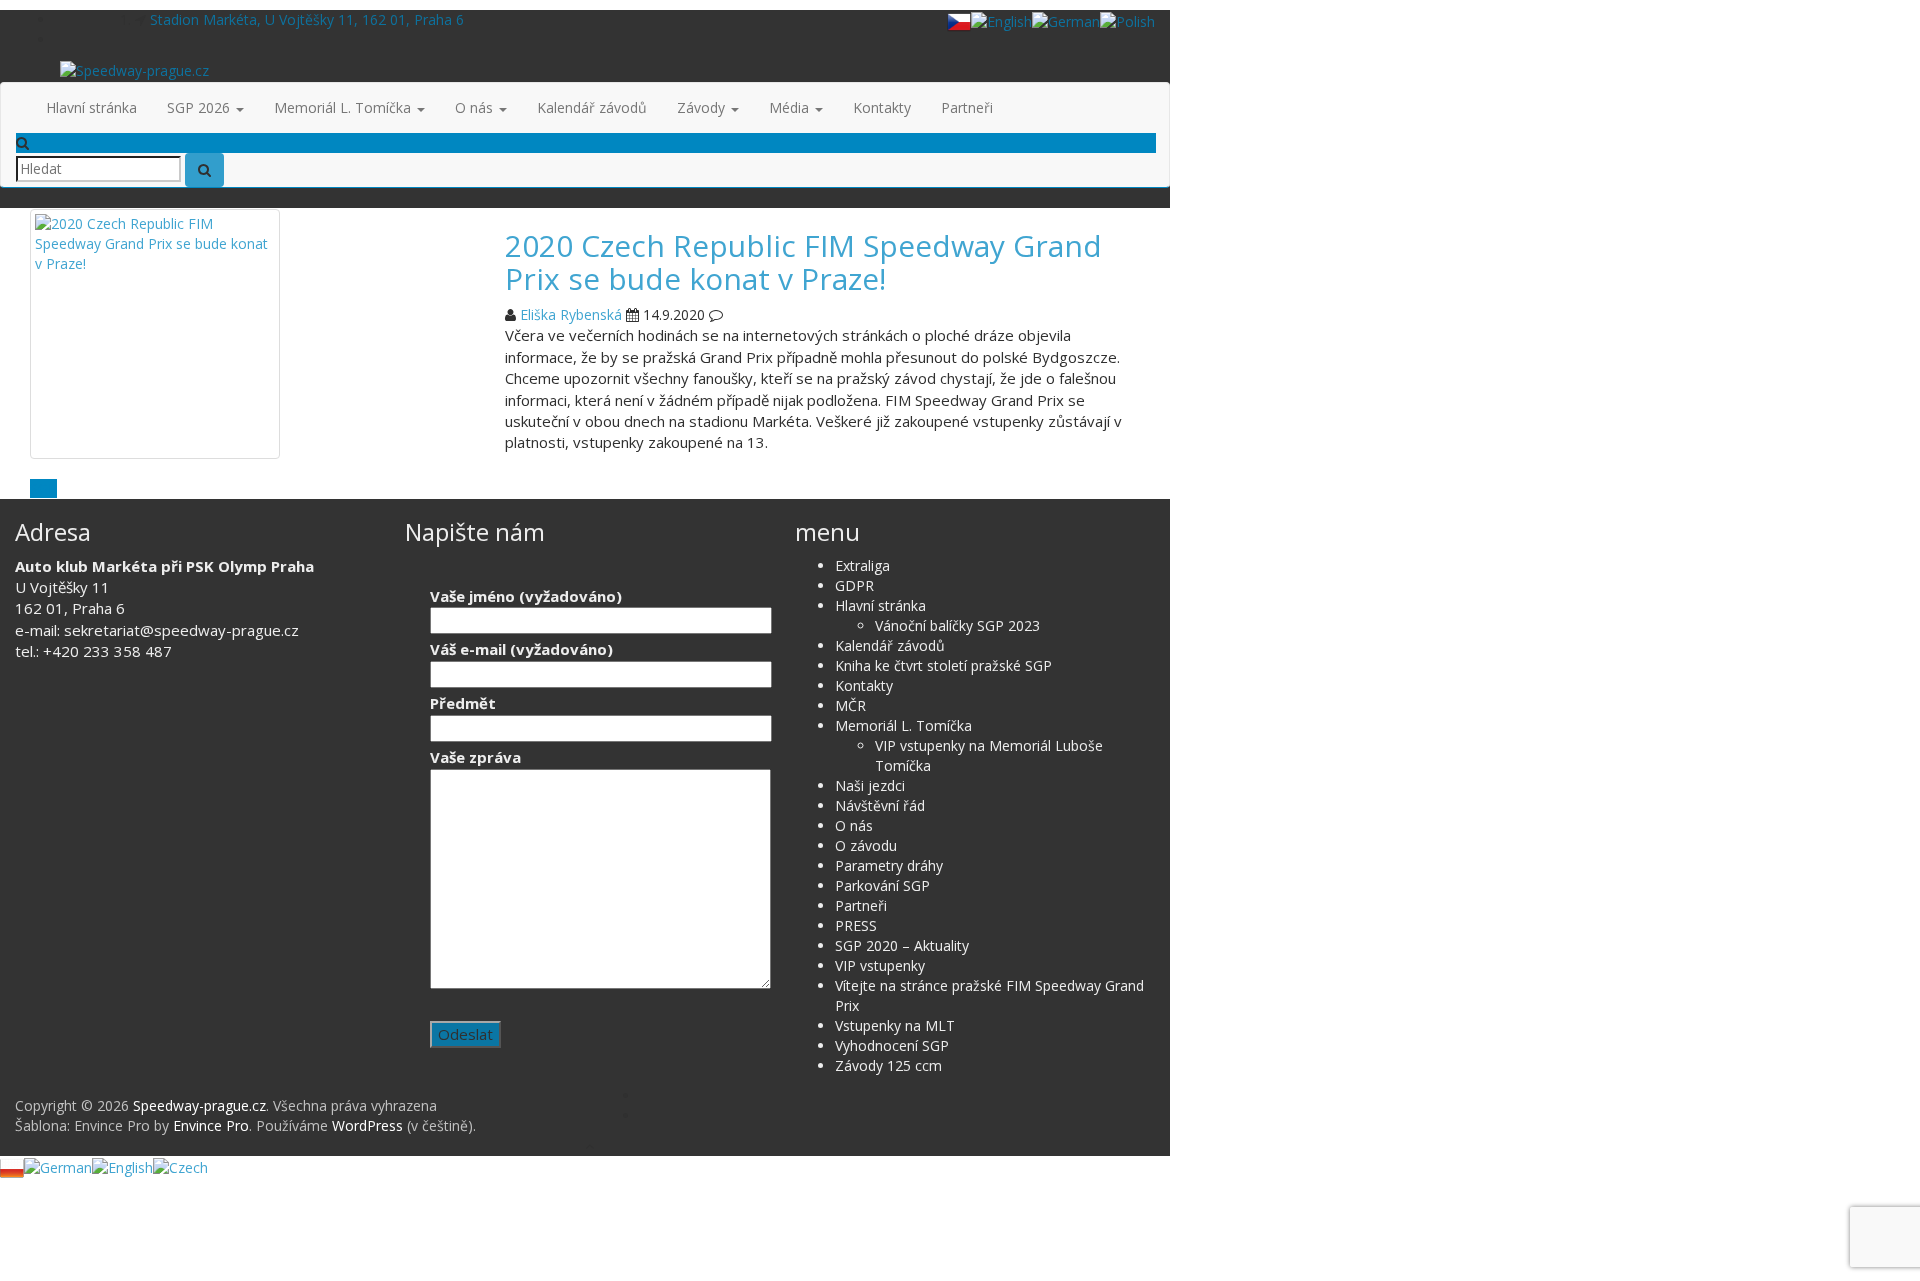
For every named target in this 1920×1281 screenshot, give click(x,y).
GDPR (854, 585)
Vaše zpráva (475, 757)
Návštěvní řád (880, 805)
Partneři (967, 107)
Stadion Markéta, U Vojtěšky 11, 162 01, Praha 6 (307, 19)
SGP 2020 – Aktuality (902, 945)
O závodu (866, 845)
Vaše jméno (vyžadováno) (526, 596)
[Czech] (959, 20)
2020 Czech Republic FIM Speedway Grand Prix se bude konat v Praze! (803, 262)
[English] (1001, 20)
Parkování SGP (882, 885)
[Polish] (1127, 20)
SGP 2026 (200, 107)
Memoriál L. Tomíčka (344, 107)
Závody (703, 107)
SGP (43, 488)
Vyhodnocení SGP (892, 1045)
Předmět (463, 703)
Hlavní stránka (91, 107)
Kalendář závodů (592, 107)
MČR (850, 705)
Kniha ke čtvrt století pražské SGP (943, 665)
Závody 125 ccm (888, 1065)
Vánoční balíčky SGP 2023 (957, 625)
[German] (1066, 20)
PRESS (856, 925)
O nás (476, 107)
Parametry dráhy (889, 865)
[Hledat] (204, 170)
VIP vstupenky (880, 965)
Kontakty (882, 107)
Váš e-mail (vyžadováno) (521, 649)
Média (791, 107)
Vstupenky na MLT (895, 1025)
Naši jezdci (870, 785)
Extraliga (862, 565)
